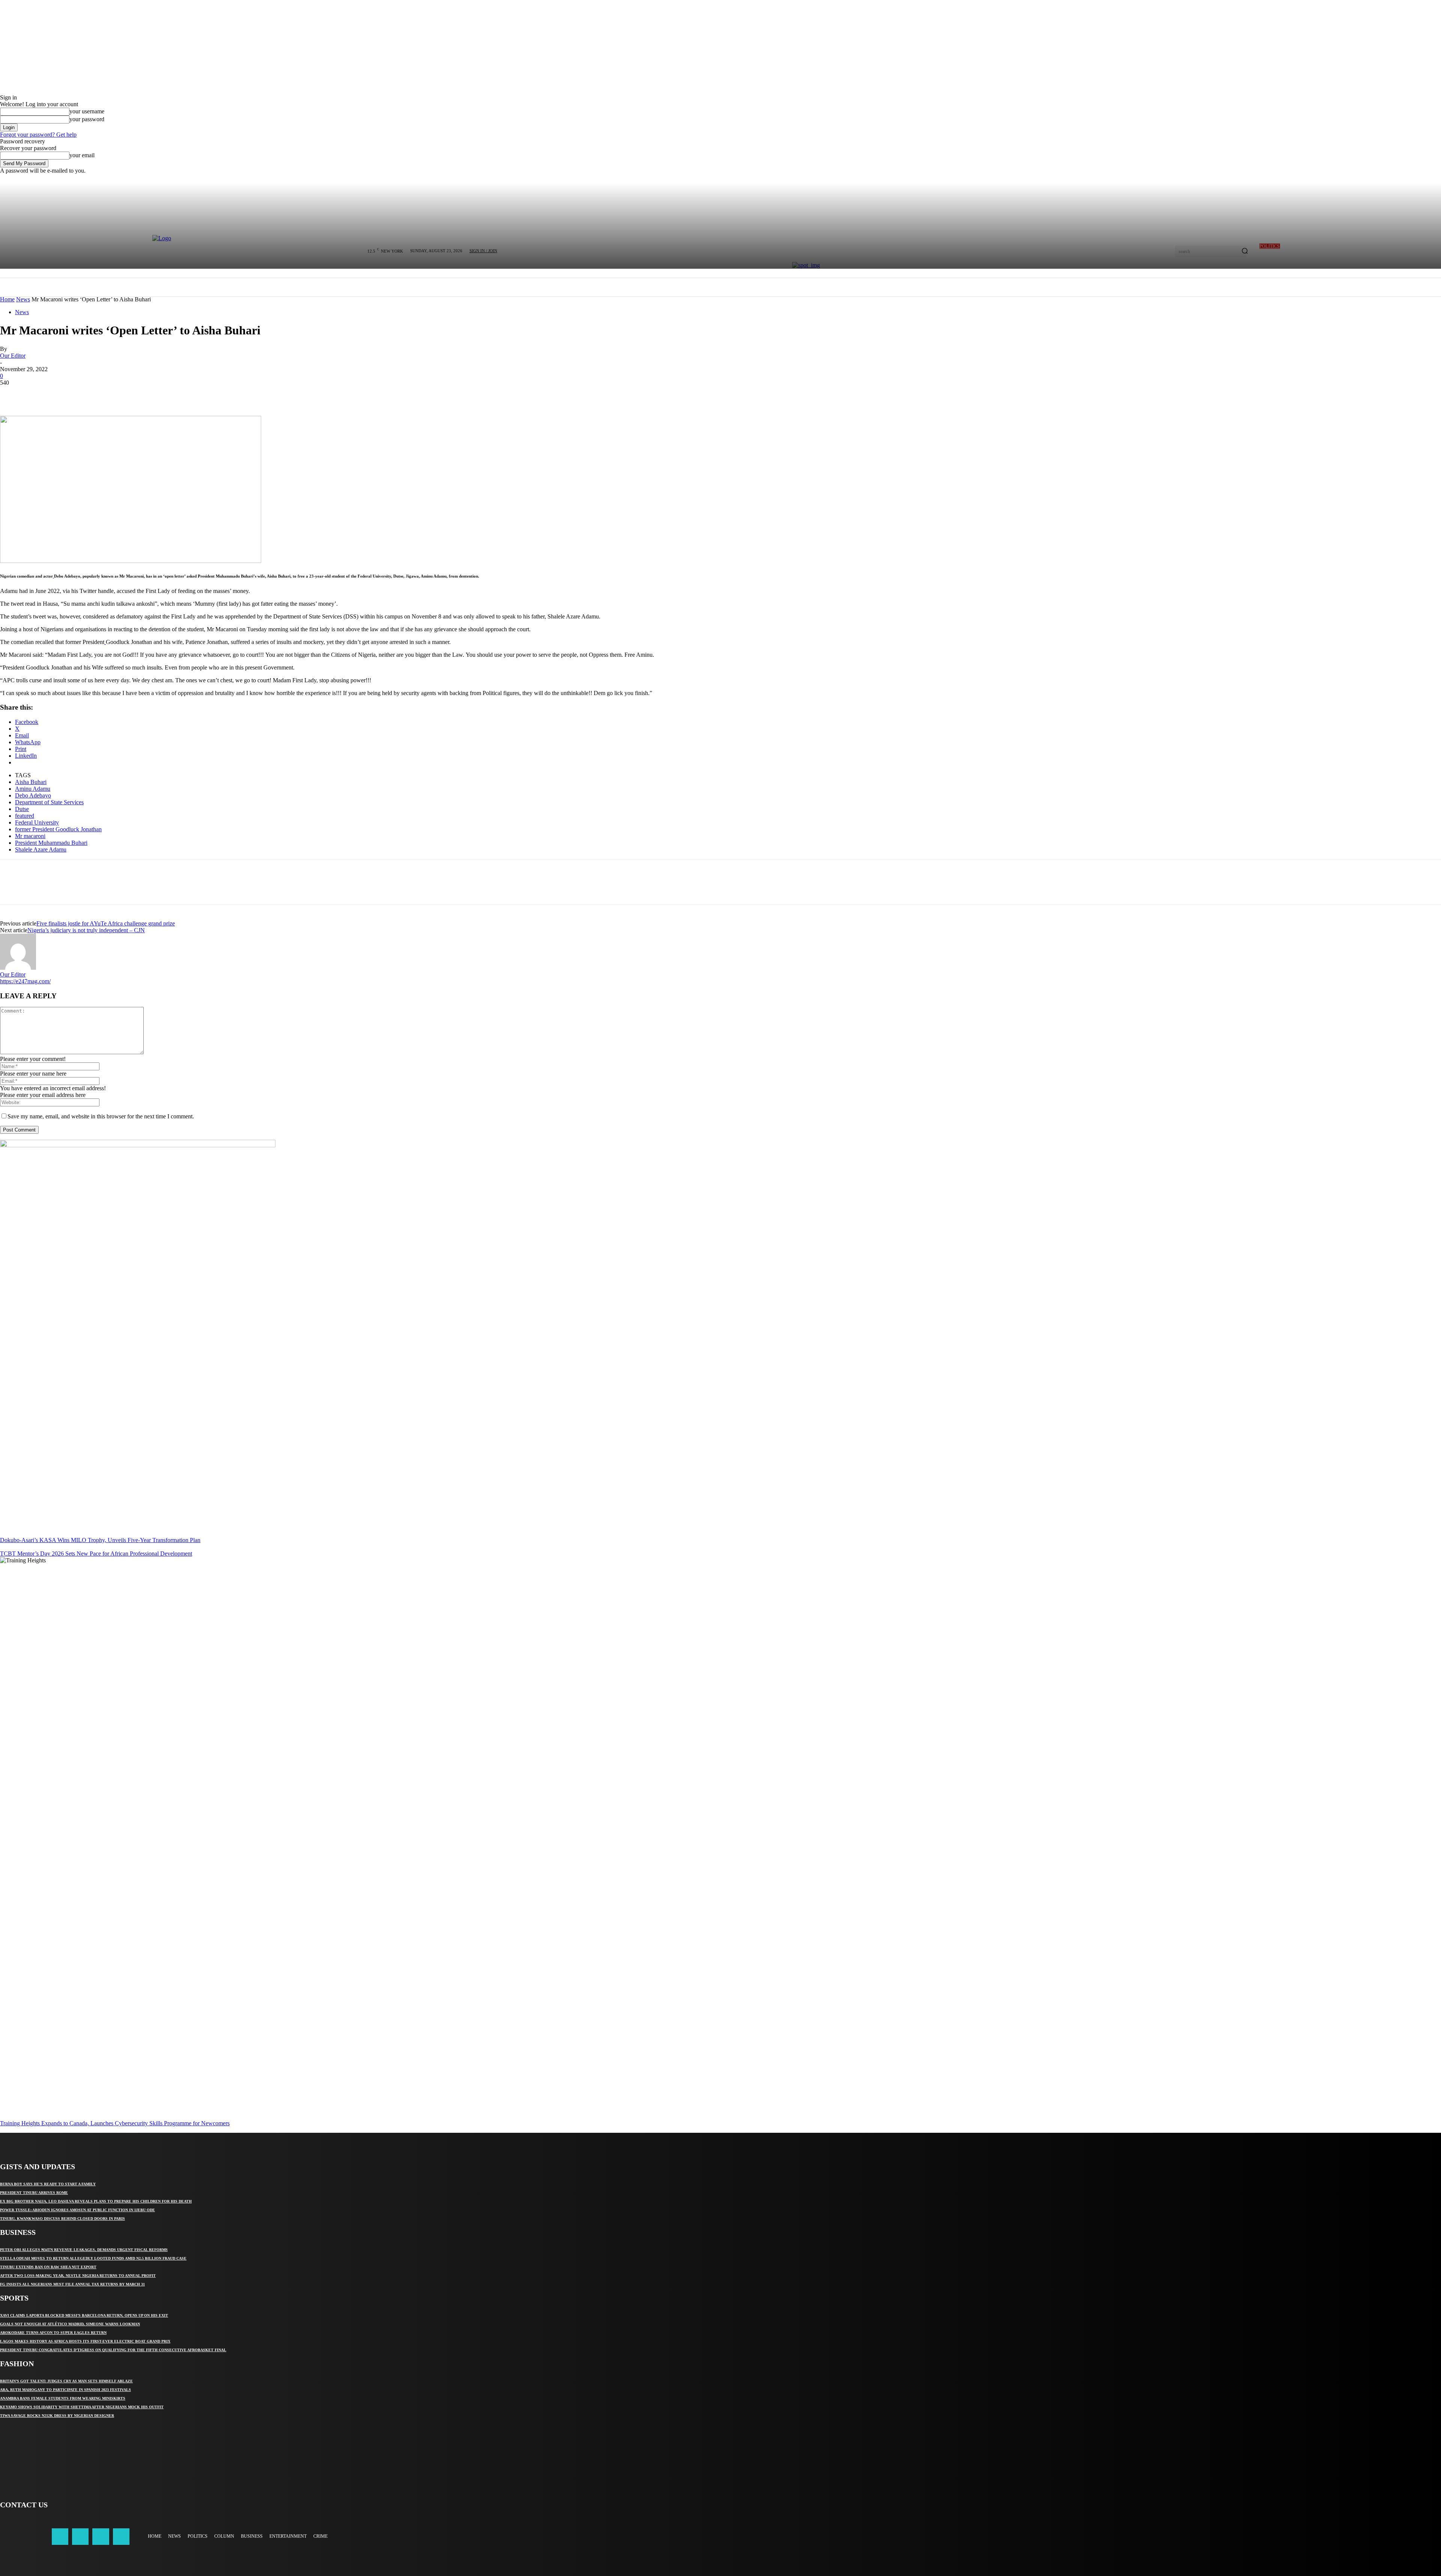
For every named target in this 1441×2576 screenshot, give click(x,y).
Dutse (22, 809)
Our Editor (13, 356)
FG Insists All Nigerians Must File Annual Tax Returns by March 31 (72, 2284)
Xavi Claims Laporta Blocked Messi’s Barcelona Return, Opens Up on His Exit (84, 2315)
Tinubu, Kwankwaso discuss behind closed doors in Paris (62, 2219)
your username (87, 111)
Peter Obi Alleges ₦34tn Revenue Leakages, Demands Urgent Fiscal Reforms (84, 2250)
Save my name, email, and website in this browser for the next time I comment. (101, 1116)
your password (87, 119)
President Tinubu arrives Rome (34, 2193)
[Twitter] (39, 394)
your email (82, 155)
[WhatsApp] (93, 394)
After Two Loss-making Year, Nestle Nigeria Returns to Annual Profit (78, 2276)
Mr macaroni (30, 836)
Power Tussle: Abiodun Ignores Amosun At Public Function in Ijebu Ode (77, 2210)
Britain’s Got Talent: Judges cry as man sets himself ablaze (66, 2381)
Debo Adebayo (33, 795)
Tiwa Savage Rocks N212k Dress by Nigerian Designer (57, 2416)
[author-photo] (18, 968)
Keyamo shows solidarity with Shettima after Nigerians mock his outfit (82, 2407)
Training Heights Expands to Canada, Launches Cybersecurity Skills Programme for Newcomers (115, 2123)
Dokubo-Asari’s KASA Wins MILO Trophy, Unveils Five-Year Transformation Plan (100, 1540)
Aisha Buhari (31, 782)
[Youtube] (121, 2537)
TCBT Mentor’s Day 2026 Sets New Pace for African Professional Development (96, 1554)
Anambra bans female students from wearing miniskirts (63, 2398)
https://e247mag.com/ (25, 981)
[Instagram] (80, 2537)
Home (7, 299)
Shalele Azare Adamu (41, 849)
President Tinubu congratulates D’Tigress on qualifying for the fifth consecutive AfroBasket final (113, 2350)
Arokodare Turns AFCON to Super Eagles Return (53, 2333)
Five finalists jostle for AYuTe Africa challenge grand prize (106, 923)
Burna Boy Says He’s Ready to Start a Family (48, 2184)
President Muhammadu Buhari (51, 843)
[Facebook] (12, 394)
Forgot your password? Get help (38, 135)
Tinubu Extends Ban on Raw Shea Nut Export (48, 2267)
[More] (121, 394)
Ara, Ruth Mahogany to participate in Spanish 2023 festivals (65, 2390)
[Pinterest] (66, 394)
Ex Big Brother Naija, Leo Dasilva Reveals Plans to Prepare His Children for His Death (96, 2201)
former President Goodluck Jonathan (58, 829)
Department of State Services (49, 802)
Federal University (37, 822)
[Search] (1245, 251)
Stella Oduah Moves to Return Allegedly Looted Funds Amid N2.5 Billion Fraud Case (93, 2258)
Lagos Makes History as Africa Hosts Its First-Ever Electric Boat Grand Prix (85, 2341)
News (23, 299)
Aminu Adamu (33, 789)
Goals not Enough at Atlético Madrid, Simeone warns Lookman (70, 2324)
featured (25, 816)
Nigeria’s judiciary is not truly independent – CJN (86, 930)
